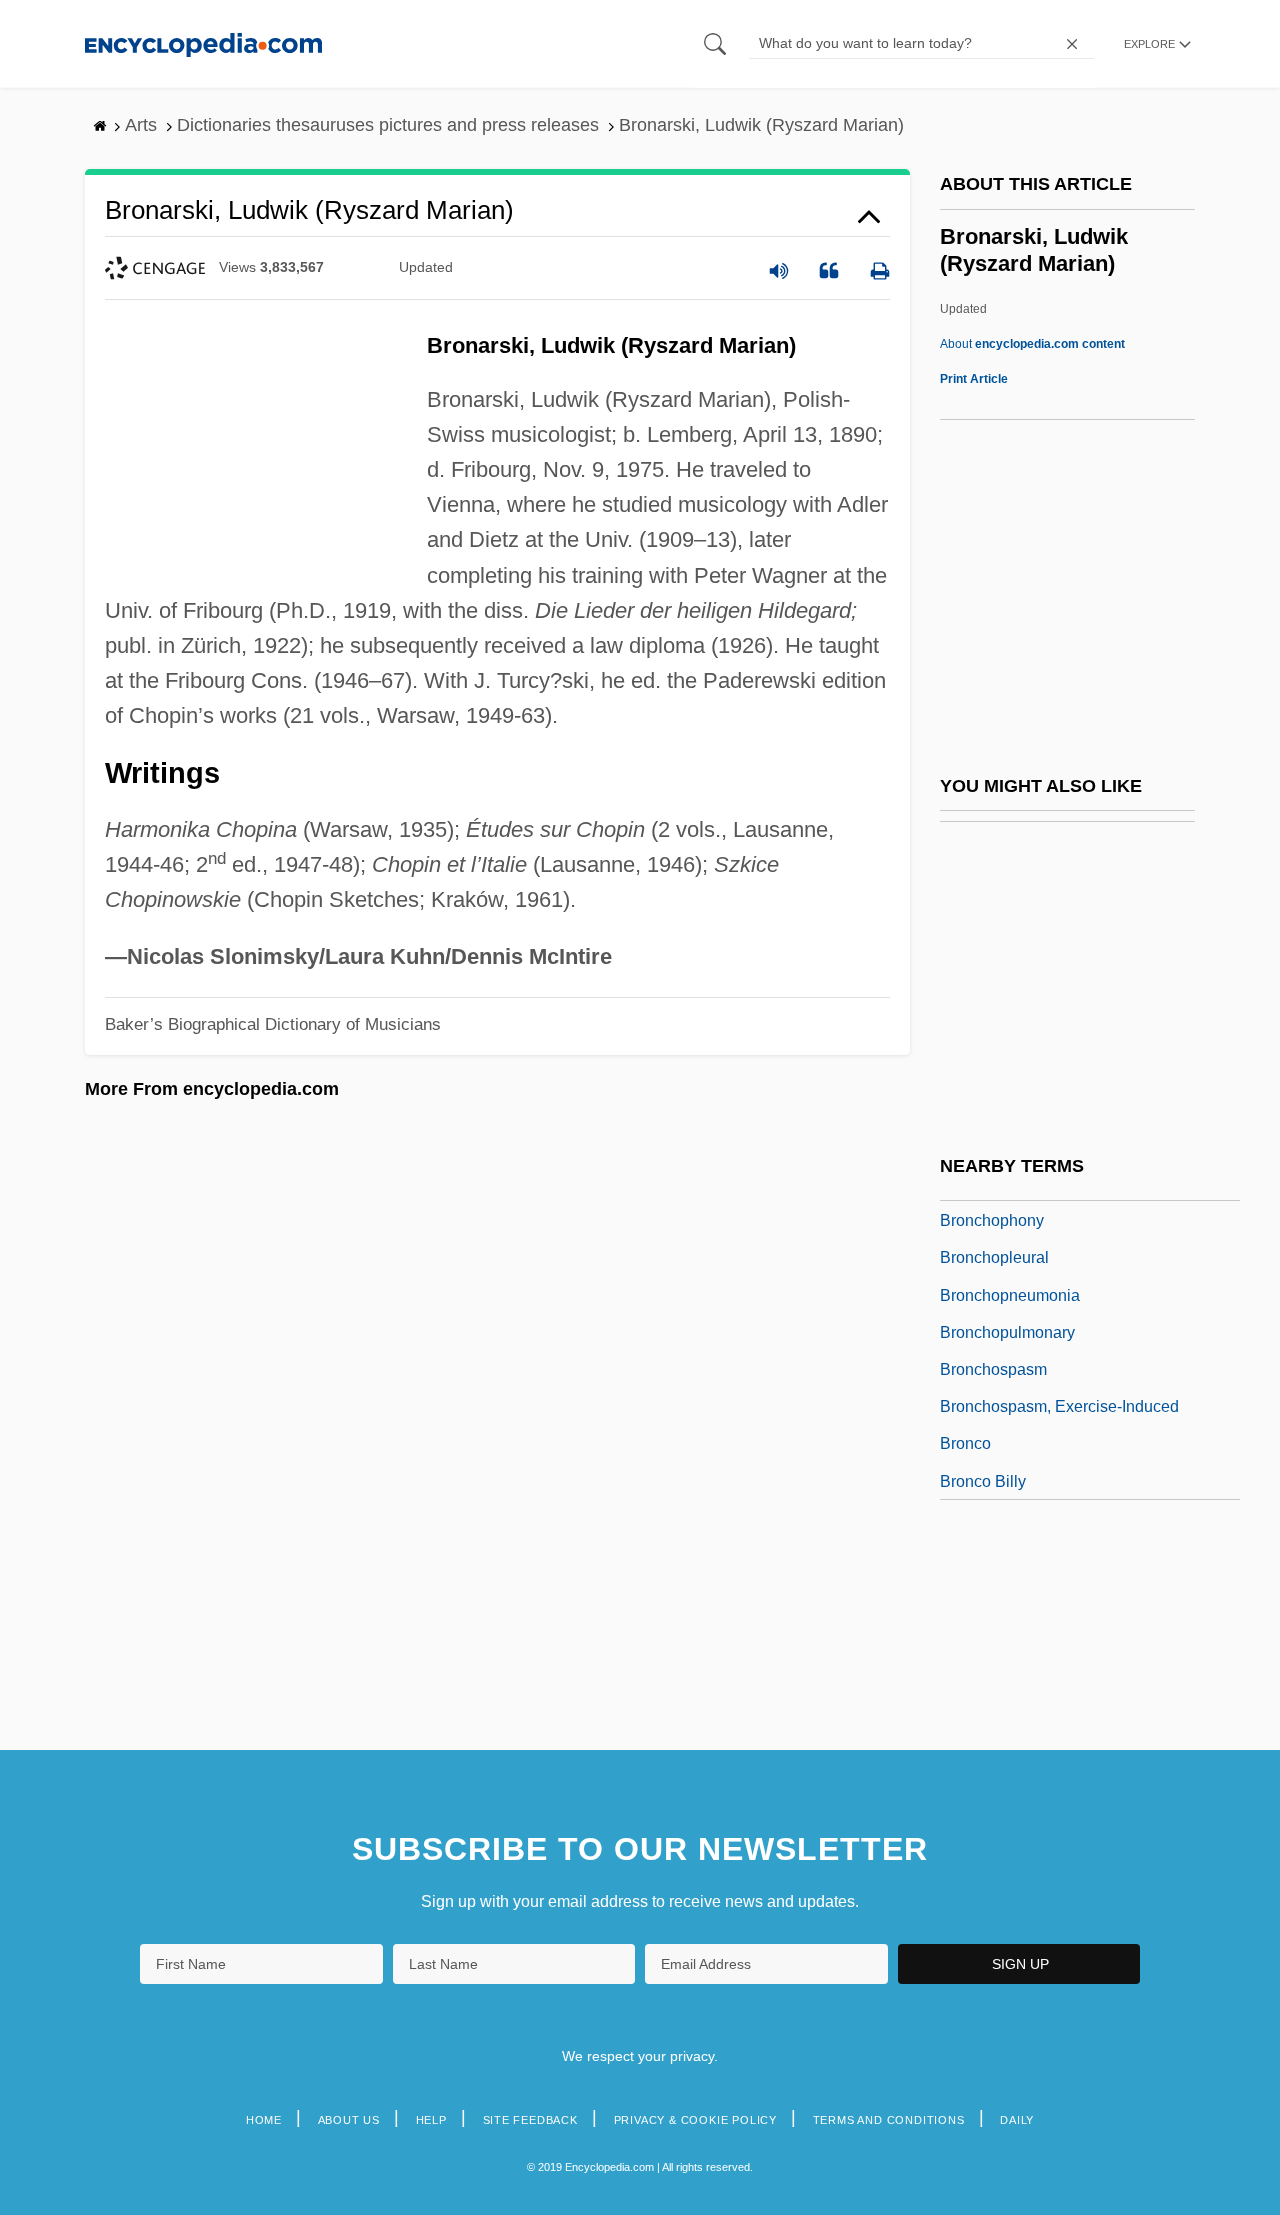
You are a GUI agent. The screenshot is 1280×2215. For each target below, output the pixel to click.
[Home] (203, 43)
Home (264, 2120)
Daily (1017, 2120)
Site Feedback (530, 2120)
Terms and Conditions (889, 2120)
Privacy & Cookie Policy (695, 2120)
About (1032, 344)
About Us (349, 2120)
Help (431, 2120)
